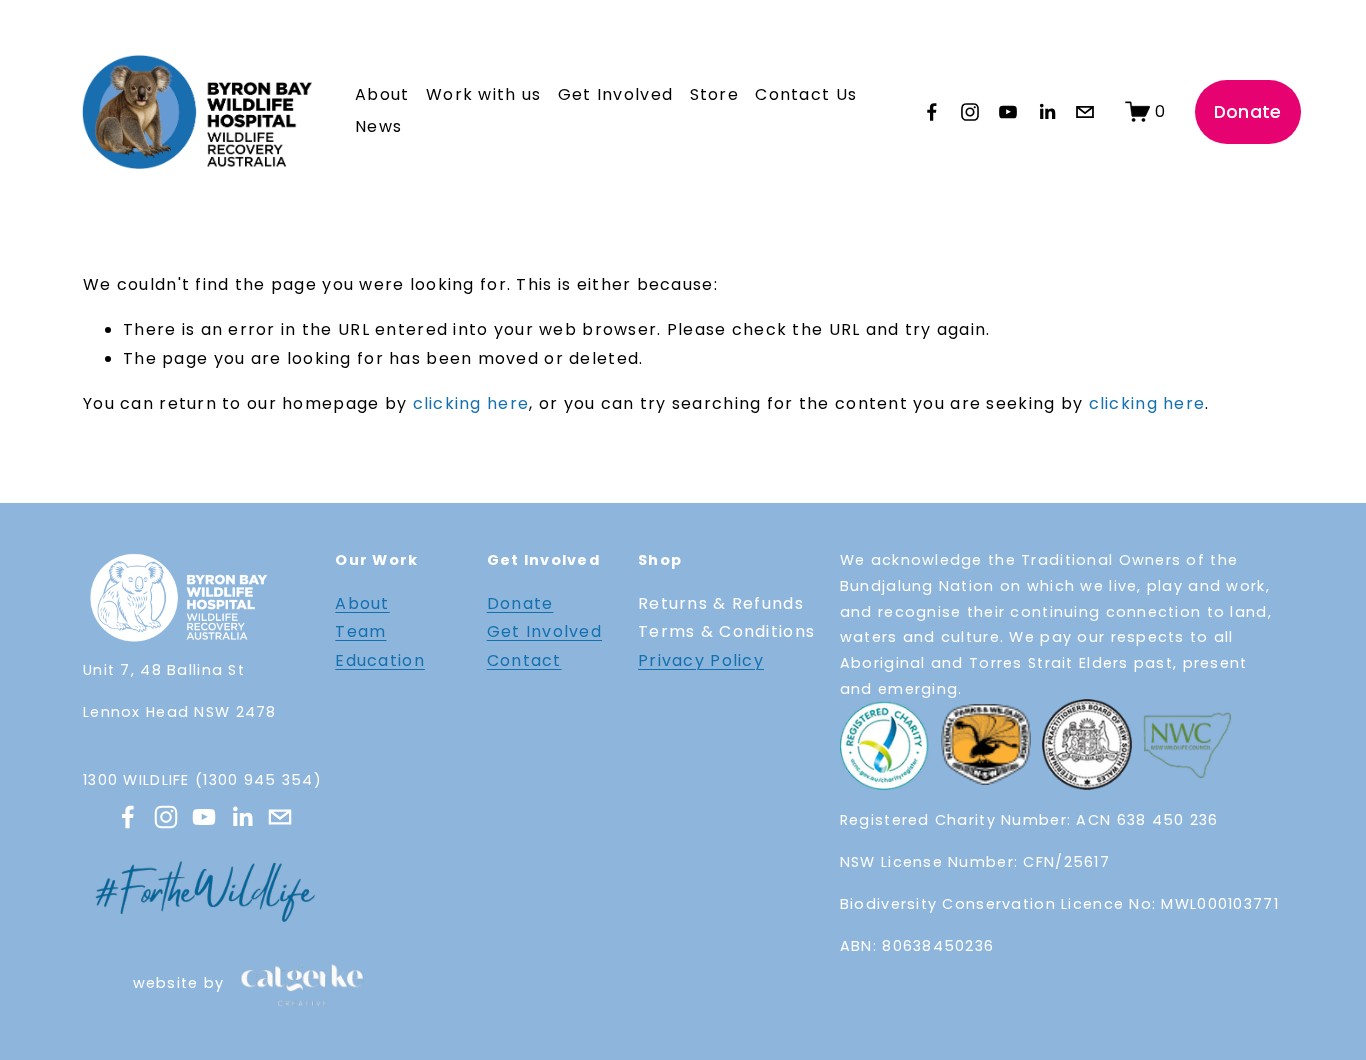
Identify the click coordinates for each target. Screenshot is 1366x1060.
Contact (524, 660)
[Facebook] (932, 112)
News (378, 126)
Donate (1248, 112)
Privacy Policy (701, 660)
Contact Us (806, 94)
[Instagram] (970, 112)
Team (360, 631)
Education (380, 660)
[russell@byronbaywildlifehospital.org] (1085, 112)
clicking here (471, 403)
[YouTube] (1008, 112)
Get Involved (544, 631)
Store (714, 94)
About (362, 603)
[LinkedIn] (1047, 112)
